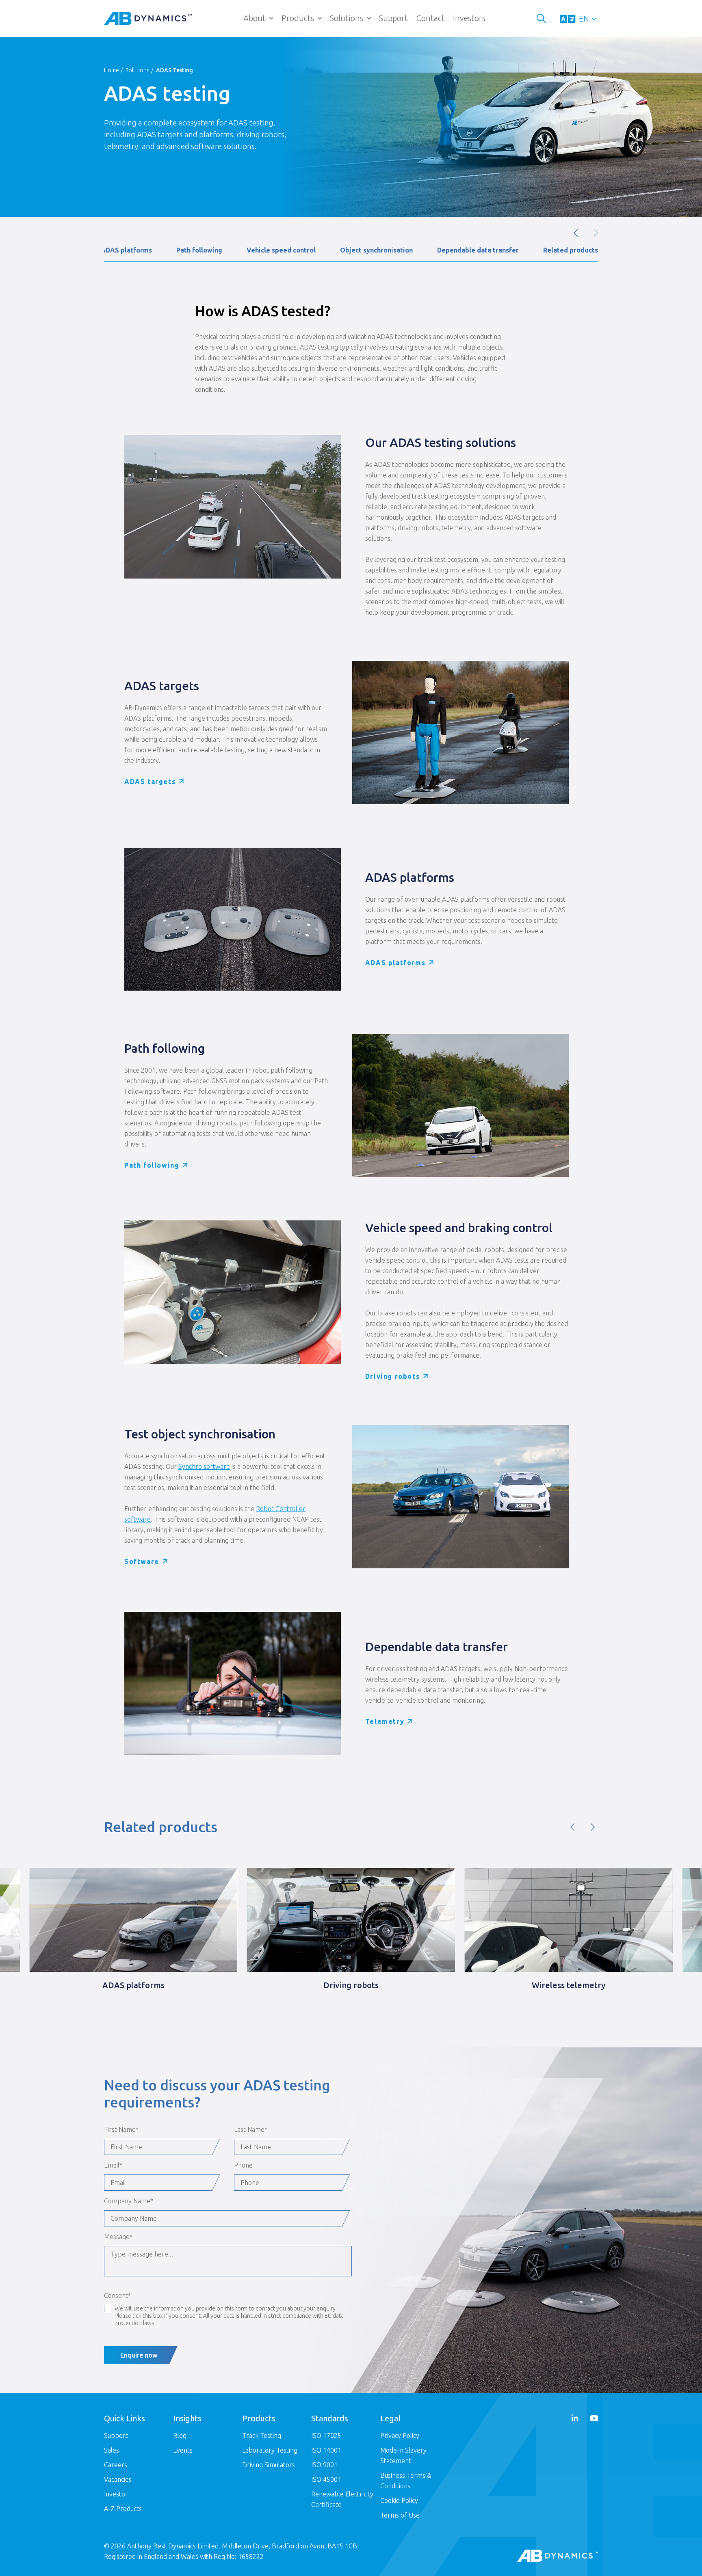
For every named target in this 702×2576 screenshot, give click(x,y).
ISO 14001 (326, 2450)
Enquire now (139, 2355)
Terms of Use (400, 2515)
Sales (112, 2450)
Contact (430, 18)
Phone (243, 2165)
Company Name (129, 2201)
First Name (121, 2129)
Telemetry (385, 1721)
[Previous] (573, 1827)
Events (183, 2450)
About (255, 18)
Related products (571, 250)
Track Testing (262, 2436)
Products (298, 18)
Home (112, 70)
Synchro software (204, 1466)
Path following (199, 250)
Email (113, 2165)
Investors (469, 18)
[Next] (593, 1827)
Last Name (251, 2129)
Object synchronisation (376, 250)
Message (118, 2237)
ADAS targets (150, 782)
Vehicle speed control (281, 250)
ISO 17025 (326, 2436)
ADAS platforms (126, 250)
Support (393, 18)
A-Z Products (123, 2509)
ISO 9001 (324, 2465)
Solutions (347, 18)
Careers (116, 2465)
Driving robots (392, 1376)
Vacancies (118, 2479)
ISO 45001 (326, 2479)
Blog (180, 2436)
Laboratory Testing (270, 2450)
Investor (116, 2494)
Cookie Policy (399, 2500)
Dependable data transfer (478, 250)
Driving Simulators (269, 2465)
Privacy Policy (400, 2436)
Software (142, 1561)
